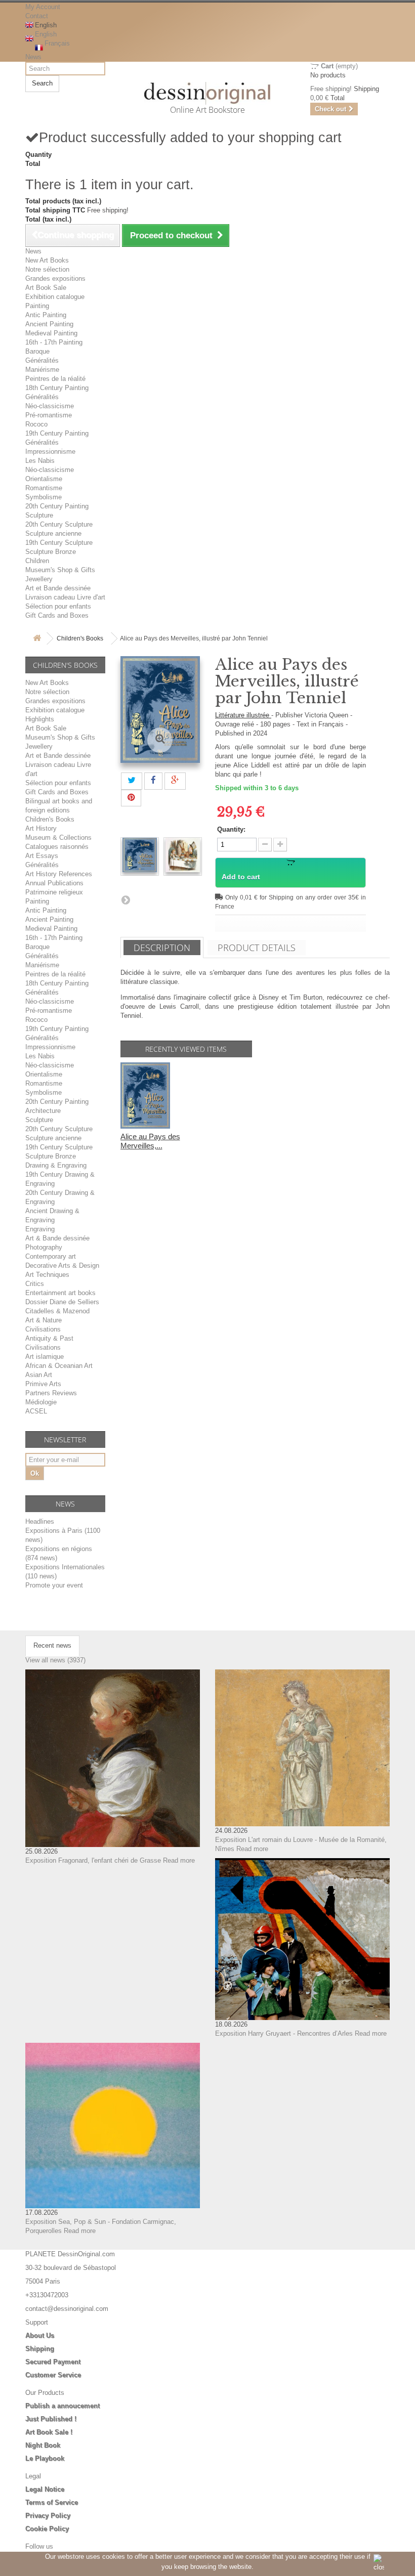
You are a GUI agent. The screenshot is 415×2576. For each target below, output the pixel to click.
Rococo (36, 424)
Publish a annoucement (63, 2406)
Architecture (43, 1111)
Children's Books (80, 638)
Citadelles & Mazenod (57, 1311)
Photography (44, 1247)
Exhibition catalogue (55, 297)
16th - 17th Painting (54, 342)
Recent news (52, 1645)
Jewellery (39, 579)
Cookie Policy (47, 2529)
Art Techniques (47, 1275)
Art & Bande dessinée (57, 1238)
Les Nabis (40, 461)
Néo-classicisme (50, 406)
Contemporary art (51, 1256)
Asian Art (39, 1375)
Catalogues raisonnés (57, 847)
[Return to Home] (37, 639)
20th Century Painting (57, 506)
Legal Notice (45, 2489)
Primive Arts (43, 1384)
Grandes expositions (55, 278)
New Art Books (47, 260)
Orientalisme (44, 479)
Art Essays (42, 856)
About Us (40, 2335)
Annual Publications (54, 883)
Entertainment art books (60, 1293)
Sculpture (39, 515)
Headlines (40, 1521)
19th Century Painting (57, 433)
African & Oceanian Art (59, 1366)
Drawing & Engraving (56, 1165)
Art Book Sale (46, 288)
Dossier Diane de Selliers (62, 1302)
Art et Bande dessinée (58, 588)
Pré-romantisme (49, 415)
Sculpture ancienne (53, 533)
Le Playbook (45, 2458)
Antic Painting (46, 315)
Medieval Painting (51, 333)
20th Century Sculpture (59, 524)
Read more (179, 1860)
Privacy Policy (48, 2516)
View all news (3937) (55, 1660)
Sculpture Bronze (51, 552)
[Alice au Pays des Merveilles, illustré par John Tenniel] (140, 855)
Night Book (43, 2445)
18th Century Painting (57, 388)
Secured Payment (53, 2362)
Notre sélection (47, 269)
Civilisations (43, 1329)
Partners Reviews (51, 1393)
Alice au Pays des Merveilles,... (150, 1141)
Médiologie (41, 1402)
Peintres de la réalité (55, 379)
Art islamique (45, 1357)
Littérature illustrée (243, 715)
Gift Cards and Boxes (57, 615)
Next (126, 899)
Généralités (42, 360)
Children (37, 561)
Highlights (40, 719)
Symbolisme (44, 497)
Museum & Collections (58, 838)
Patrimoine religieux (54, 892)
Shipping (40, 2349)
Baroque (37, 351)
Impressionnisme (50, 452)
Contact (37, 16)
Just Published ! (51, 2419)
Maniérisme (42, 370)
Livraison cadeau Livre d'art (65, 597)
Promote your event (54, 1585)
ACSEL (36, 1411)
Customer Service (53, 2375)
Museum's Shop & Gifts (60, 570)
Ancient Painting (49, 324)
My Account (43, 7)
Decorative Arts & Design (62, 1265)
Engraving (40, 1229)
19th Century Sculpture (59, 543)
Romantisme (44, 488)
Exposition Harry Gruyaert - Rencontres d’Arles (284, 2033)
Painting (37, 306)
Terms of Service (52, 2502)
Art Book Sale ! (49, 2432)
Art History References (59, 874)
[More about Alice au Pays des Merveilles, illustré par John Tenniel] (145, 1096)
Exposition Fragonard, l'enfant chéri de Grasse (93, 1860)
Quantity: (231, 829)
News (33, 57)
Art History (41, 828)
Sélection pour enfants (58, 606)
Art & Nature (44, 1320)
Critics (35, 1284)
